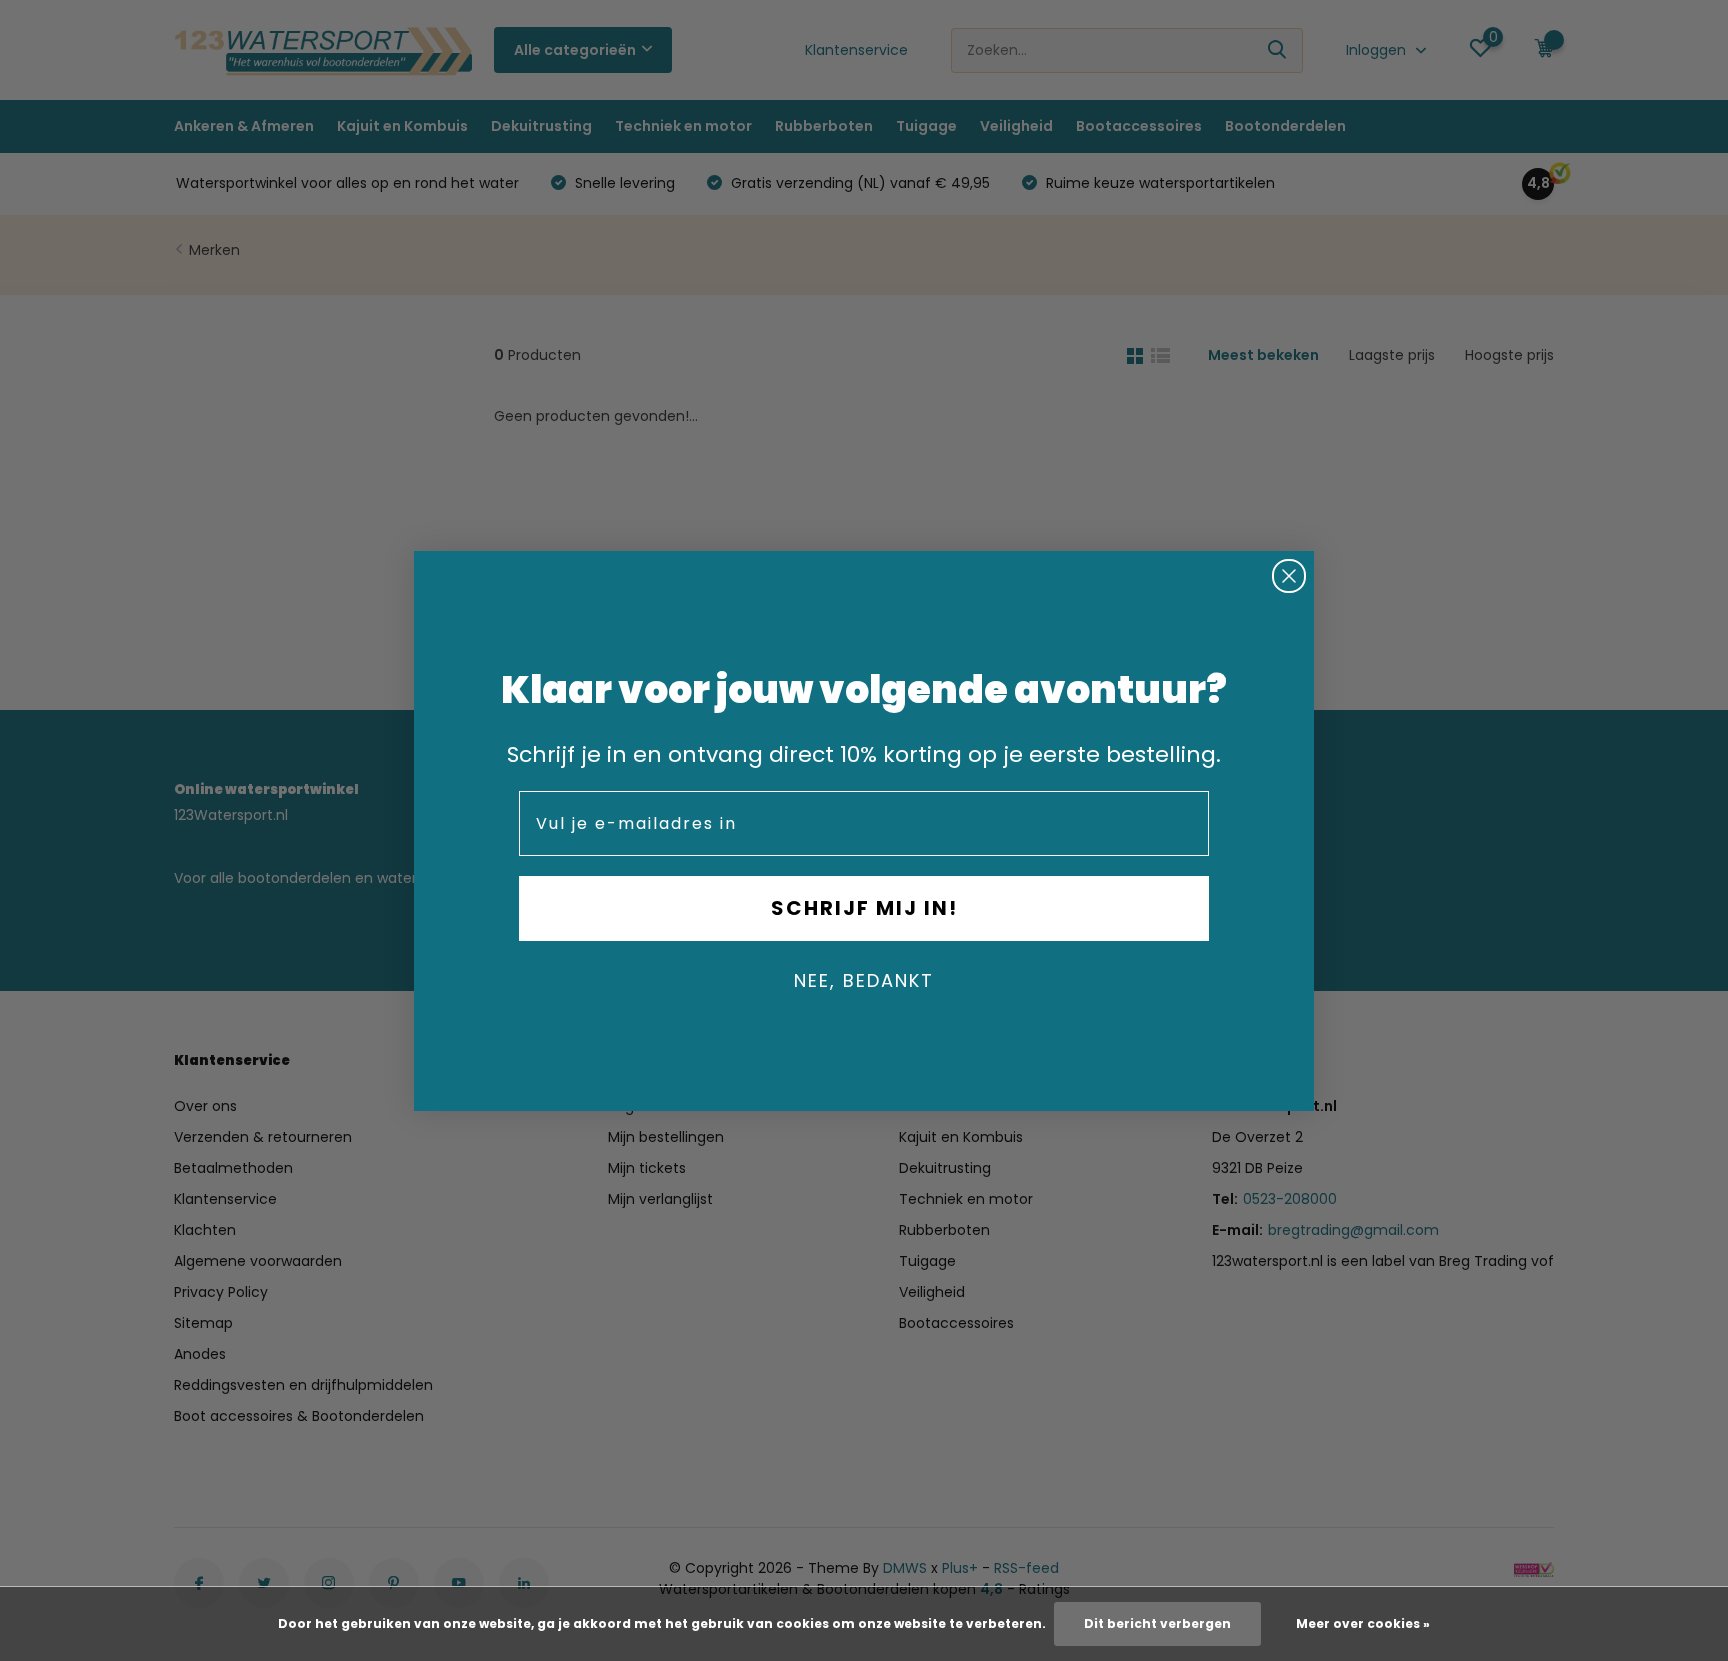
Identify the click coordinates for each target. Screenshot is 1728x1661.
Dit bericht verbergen (1157, 1623)
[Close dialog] (1289, 576)
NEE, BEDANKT (864, 980)
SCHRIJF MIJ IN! (864, 908)
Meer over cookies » (1363, 1623)
